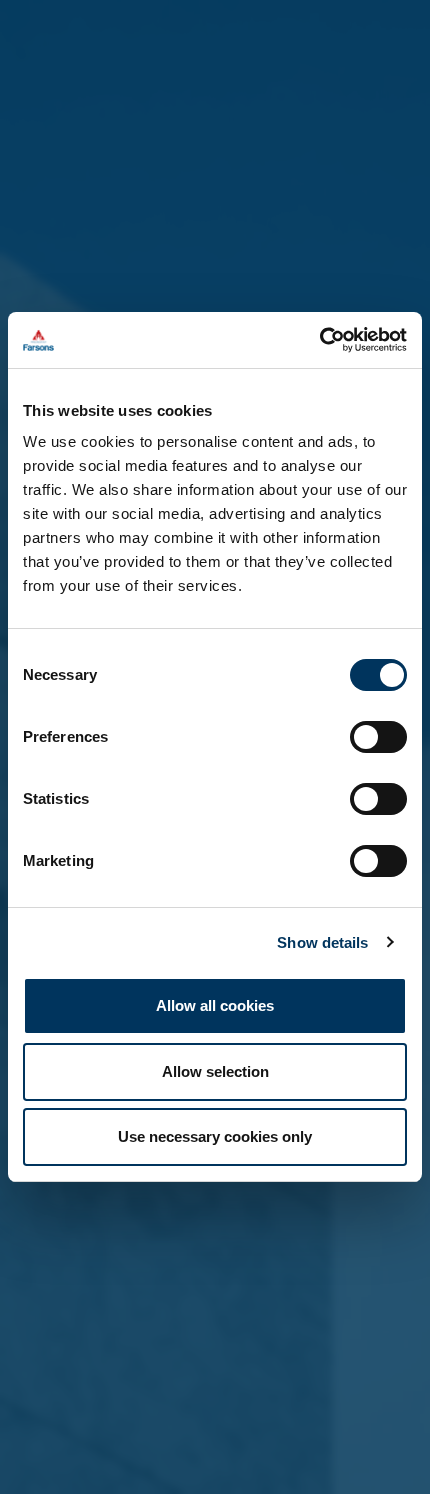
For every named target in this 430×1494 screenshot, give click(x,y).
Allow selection (215, 1071)
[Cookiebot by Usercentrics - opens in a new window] (319, 340)
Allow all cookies (215, 1005)
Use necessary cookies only (215, 1136)
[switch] (378, 737)
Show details (322, 942)
